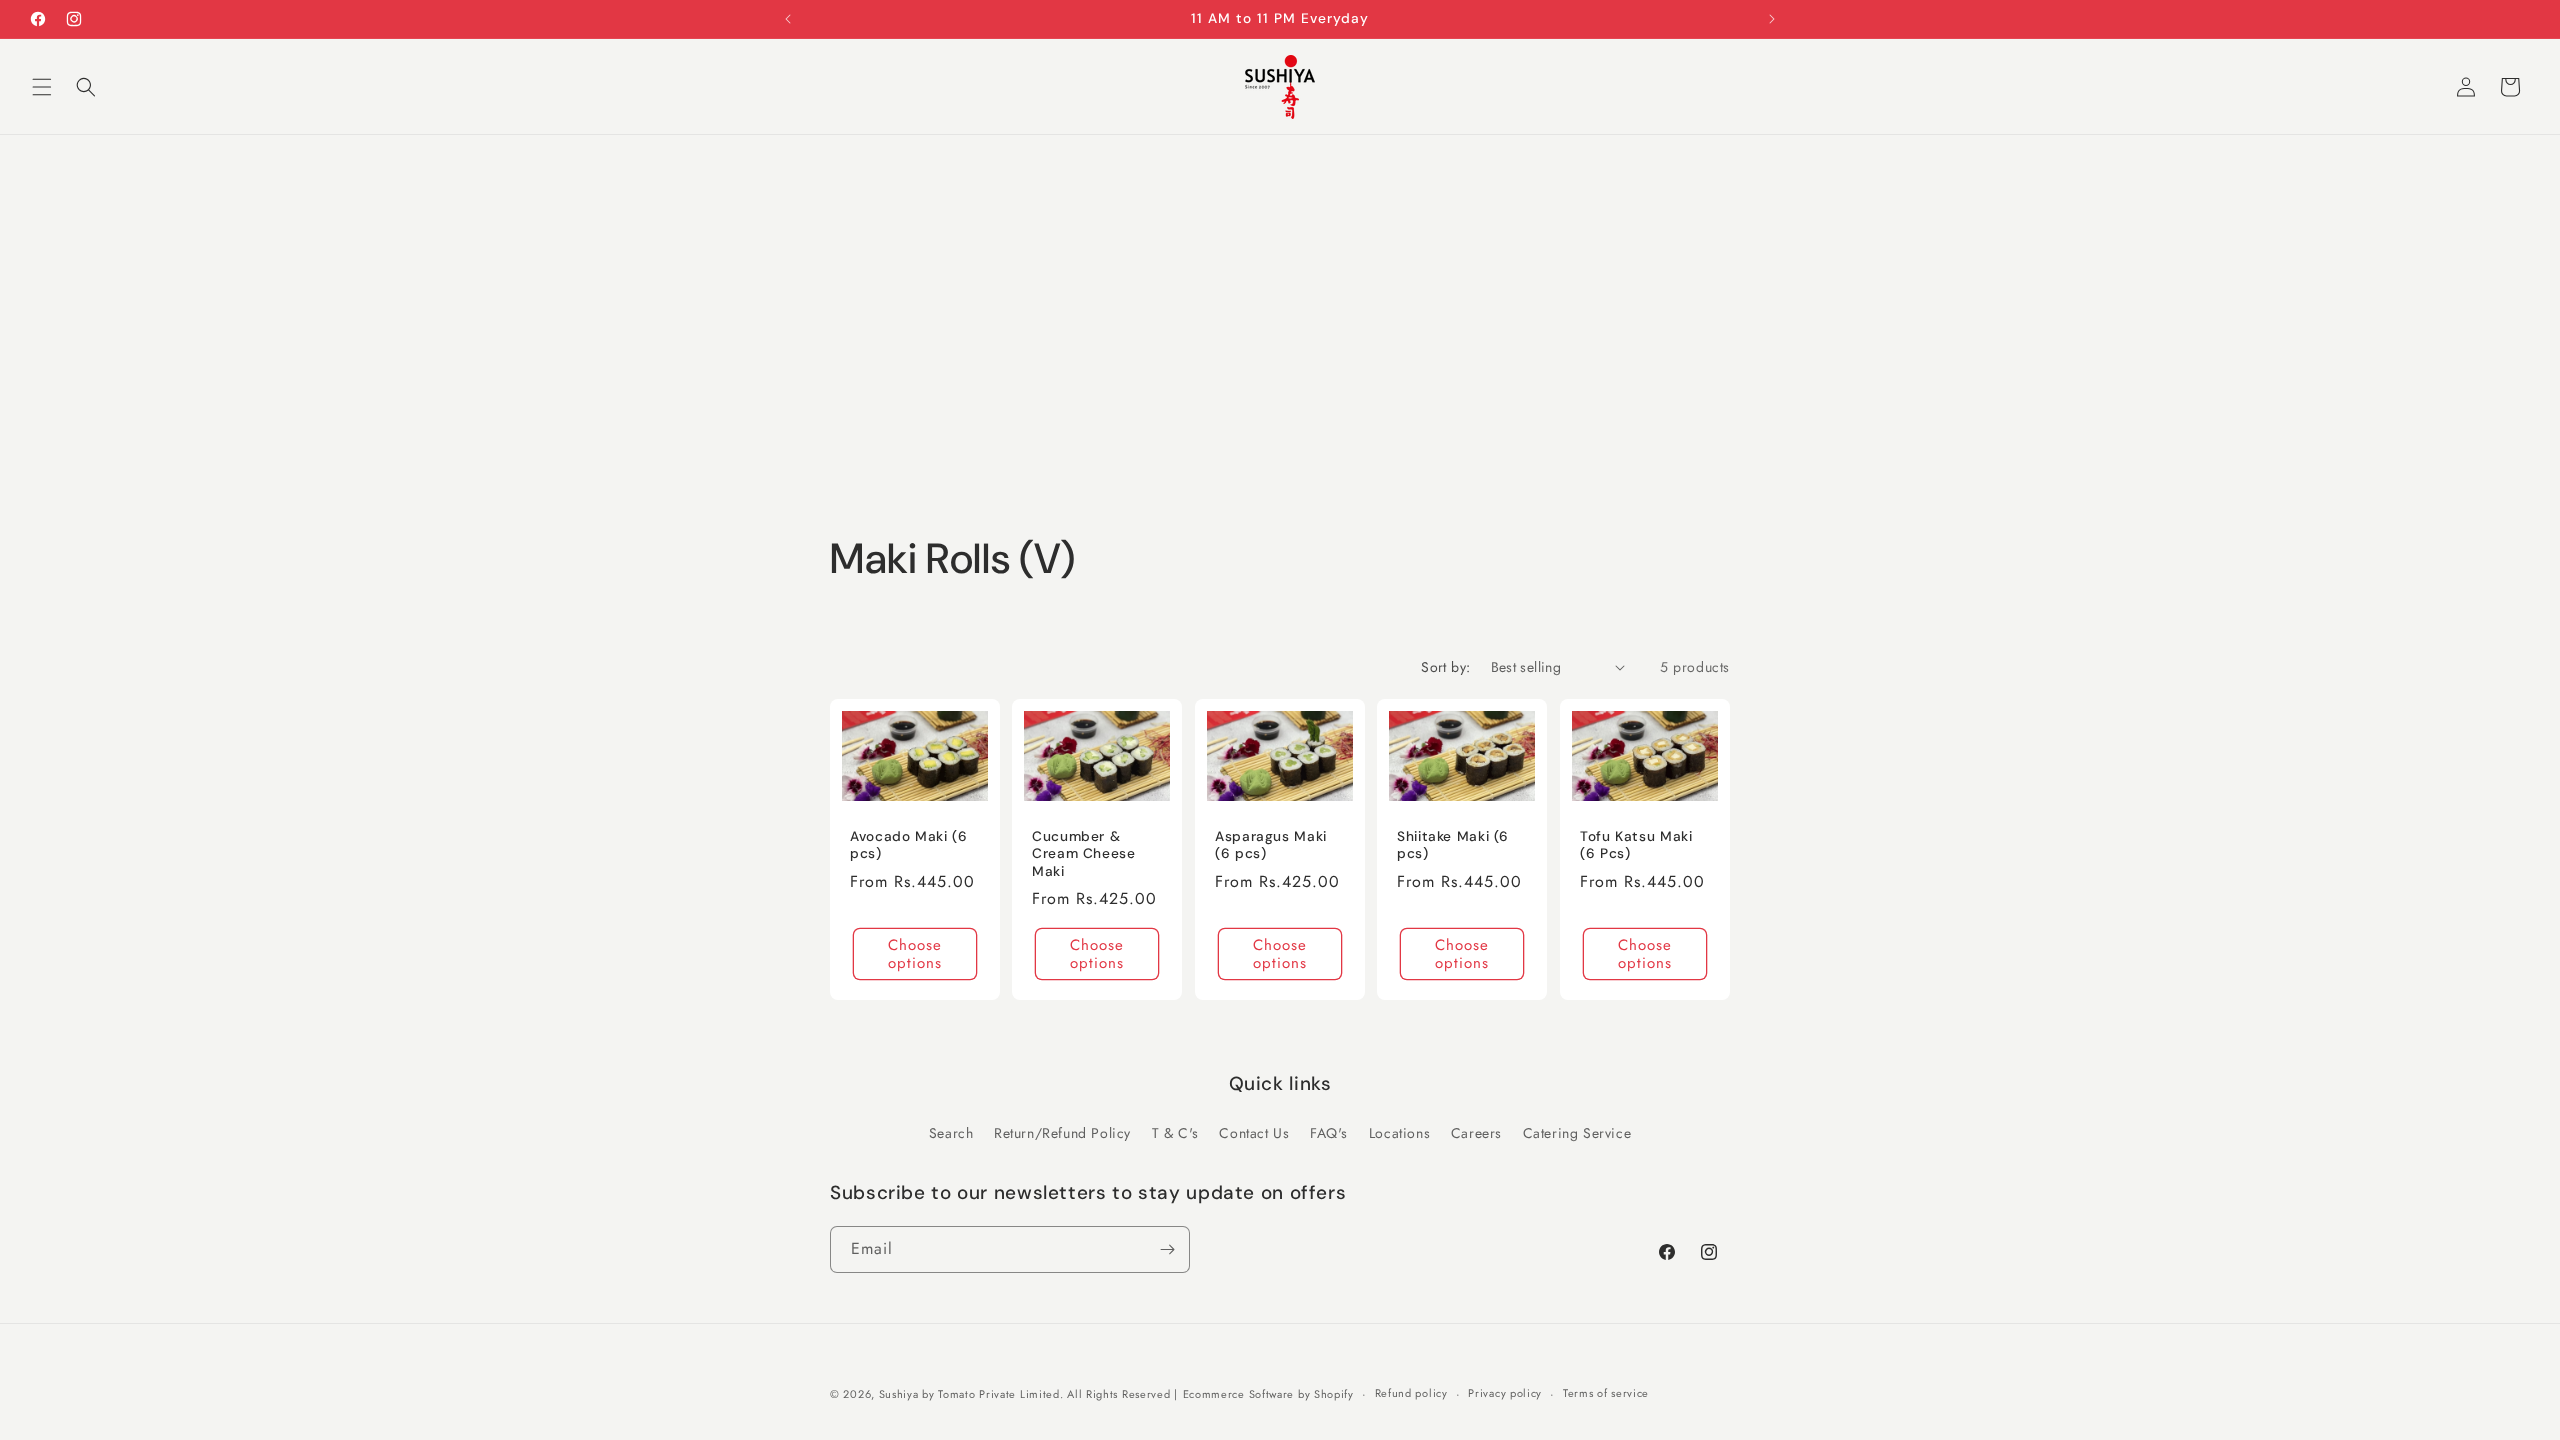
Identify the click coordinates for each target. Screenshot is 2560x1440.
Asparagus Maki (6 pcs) (1271, 844)
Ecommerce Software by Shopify (1268, 1394)
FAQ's (1329, 1133)
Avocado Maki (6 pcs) (908, 844)
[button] (42, 87)
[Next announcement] (1772, 19)
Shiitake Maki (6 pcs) (1453, 844)
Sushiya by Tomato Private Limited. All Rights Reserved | (1028, 1394)
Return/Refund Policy (1062, 1133)
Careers (1476, 1133)
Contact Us (1254, 1133)
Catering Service (1577, 1133)
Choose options (915, 954)
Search (951, 1133)
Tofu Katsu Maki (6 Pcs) (1636, 844)
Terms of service (1606, 1393)
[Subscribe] (1167, 1249)
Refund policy (1411, 1393)
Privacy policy (1505, 1393)
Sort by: (1445, 667)
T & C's (1175, 1133)
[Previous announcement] (788, 19)
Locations (1399, 1133)
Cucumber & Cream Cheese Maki (1084, 853)
